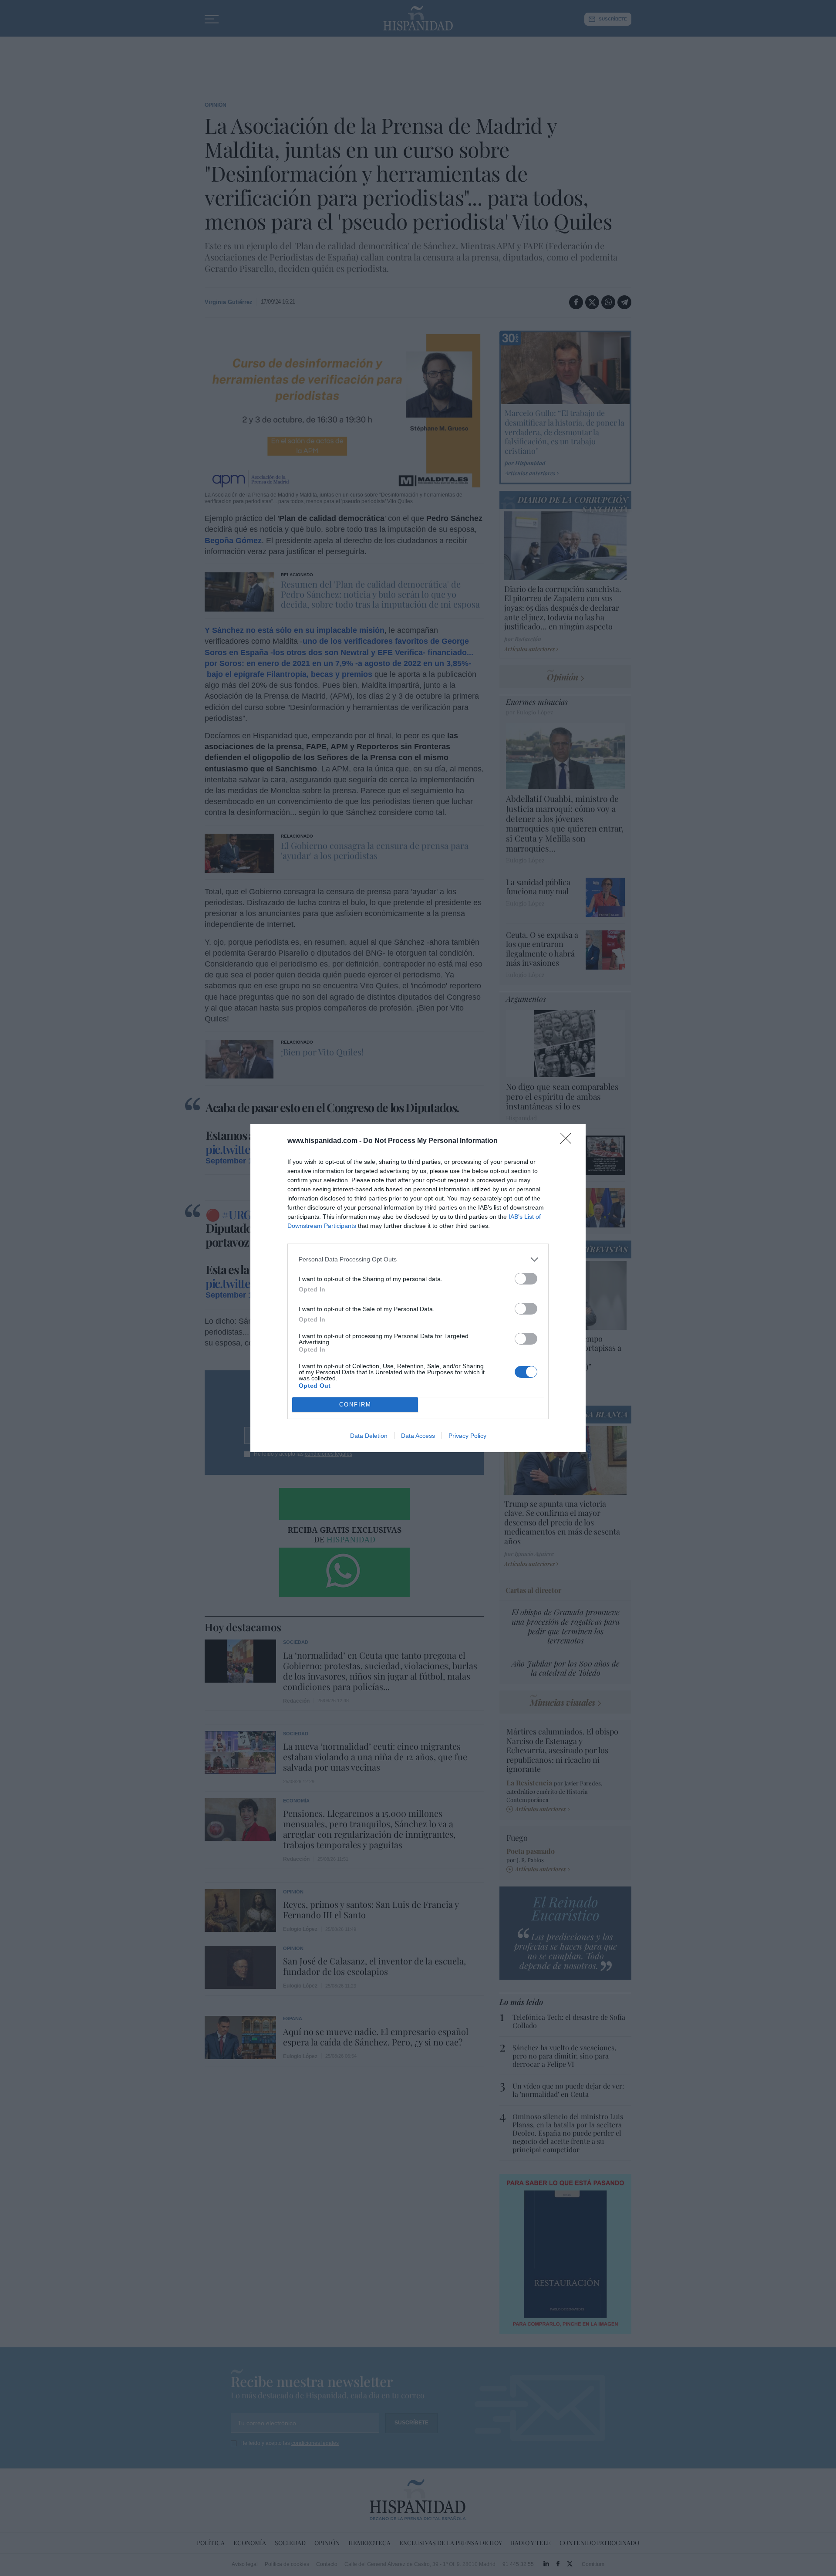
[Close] (569, 1141)
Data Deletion (369, 1436)
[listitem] (418, 1259)
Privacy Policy (467, 1436)
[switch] (526, 1279)
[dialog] (418, 1288)
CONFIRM (355, 1405)
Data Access (418, 1436)
